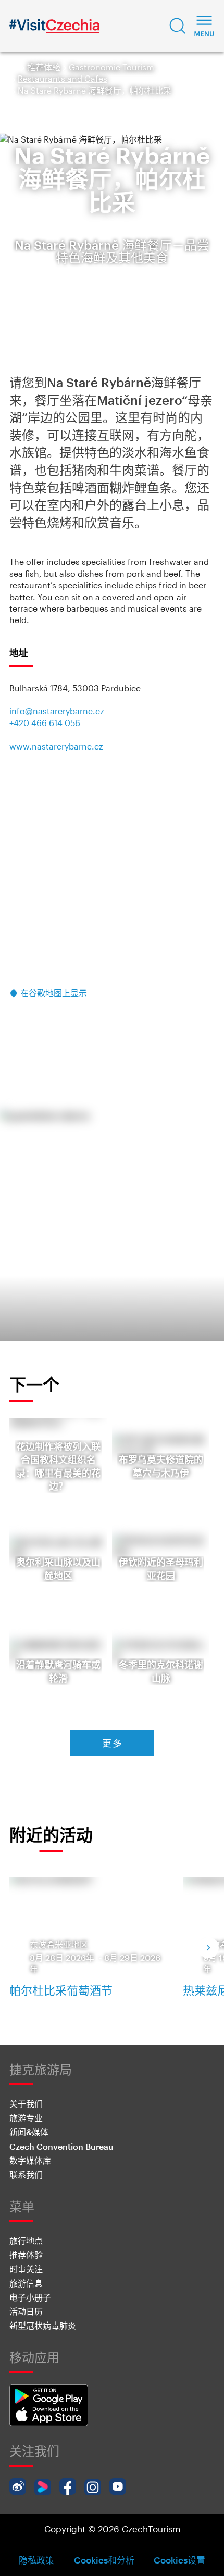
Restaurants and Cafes (63, 78)
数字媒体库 (30, 2160)
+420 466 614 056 (45, 723)
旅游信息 (26, 2283)
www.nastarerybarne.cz (56, 746)
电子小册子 (30, 2297)
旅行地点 (26, 2241)
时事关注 (26, 2269)
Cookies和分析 (104, 2560)
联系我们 (26, 2174)
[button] (178, 26)
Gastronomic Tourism (111, 67)
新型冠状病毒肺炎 (43, 2325)
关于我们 (26, 2104)
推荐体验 (44, 67)
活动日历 (26, 2311)
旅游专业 (26, 2118)
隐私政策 (36, 2560)
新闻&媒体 (29, 2132)
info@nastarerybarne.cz (57, 711)
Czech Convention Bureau (61, 2146)
